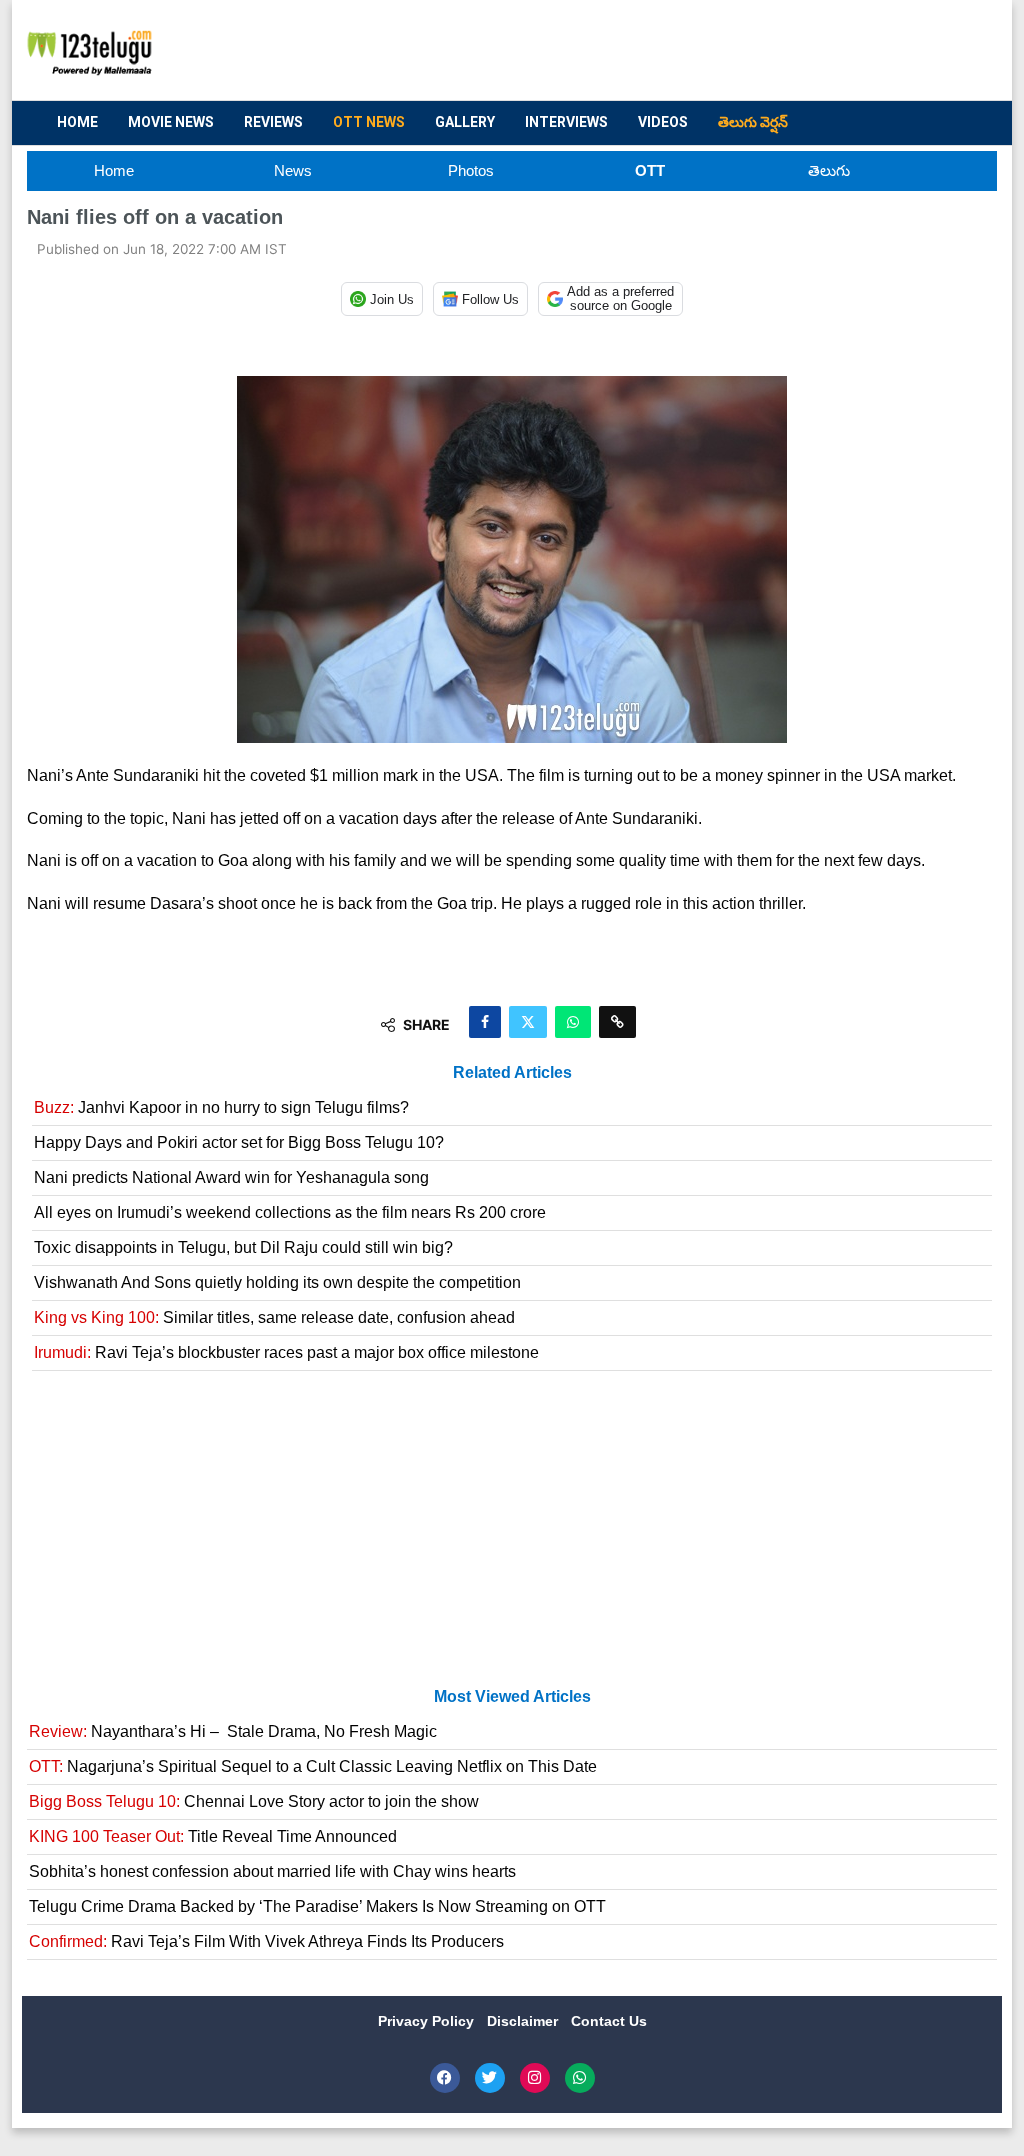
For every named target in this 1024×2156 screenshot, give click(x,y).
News (293, 170)
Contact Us (609, 2021)
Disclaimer (524, 2021)
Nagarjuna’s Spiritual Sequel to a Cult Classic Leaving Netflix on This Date (313, 1766)
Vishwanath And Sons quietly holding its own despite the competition (277, 1282)
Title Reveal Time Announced (213, 1836)
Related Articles (512, 1072)
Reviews (273, 122)
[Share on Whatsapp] (573, 1022)
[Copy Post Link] (617, 1022)
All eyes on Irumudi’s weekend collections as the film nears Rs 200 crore (290, 1212)
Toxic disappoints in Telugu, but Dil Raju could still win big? (243, 1247)
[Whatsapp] (580, 2078)
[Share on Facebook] (485, 1022)
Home (77, 122)
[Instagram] (535, 2078)
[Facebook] (445, 2078)
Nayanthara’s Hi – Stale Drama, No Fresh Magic (233, 1731)
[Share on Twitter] (528, 1022)
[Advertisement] (618, 51)
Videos (663, 122)
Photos (471, 170)
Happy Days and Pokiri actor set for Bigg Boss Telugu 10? (239, 1142)
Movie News (171, 122)
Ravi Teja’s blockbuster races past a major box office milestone (286, 1352)
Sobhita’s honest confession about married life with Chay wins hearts (272, 1871)
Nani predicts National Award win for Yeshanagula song (231, 1177)
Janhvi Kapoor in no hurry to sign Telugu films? (221, 1107)
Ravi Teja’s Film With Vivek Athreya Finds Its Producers (266, 1941)
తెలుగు (829, 170)
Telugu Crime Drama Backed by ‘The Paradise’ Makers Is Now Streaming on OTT (317, 1906)
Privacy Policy (428, 2021)
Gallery (465, 122)
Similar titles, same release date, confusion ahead (274, 1317)
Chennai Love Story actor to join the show (254, 1801)
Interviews (566, 122)
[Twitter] (490, 2078)
